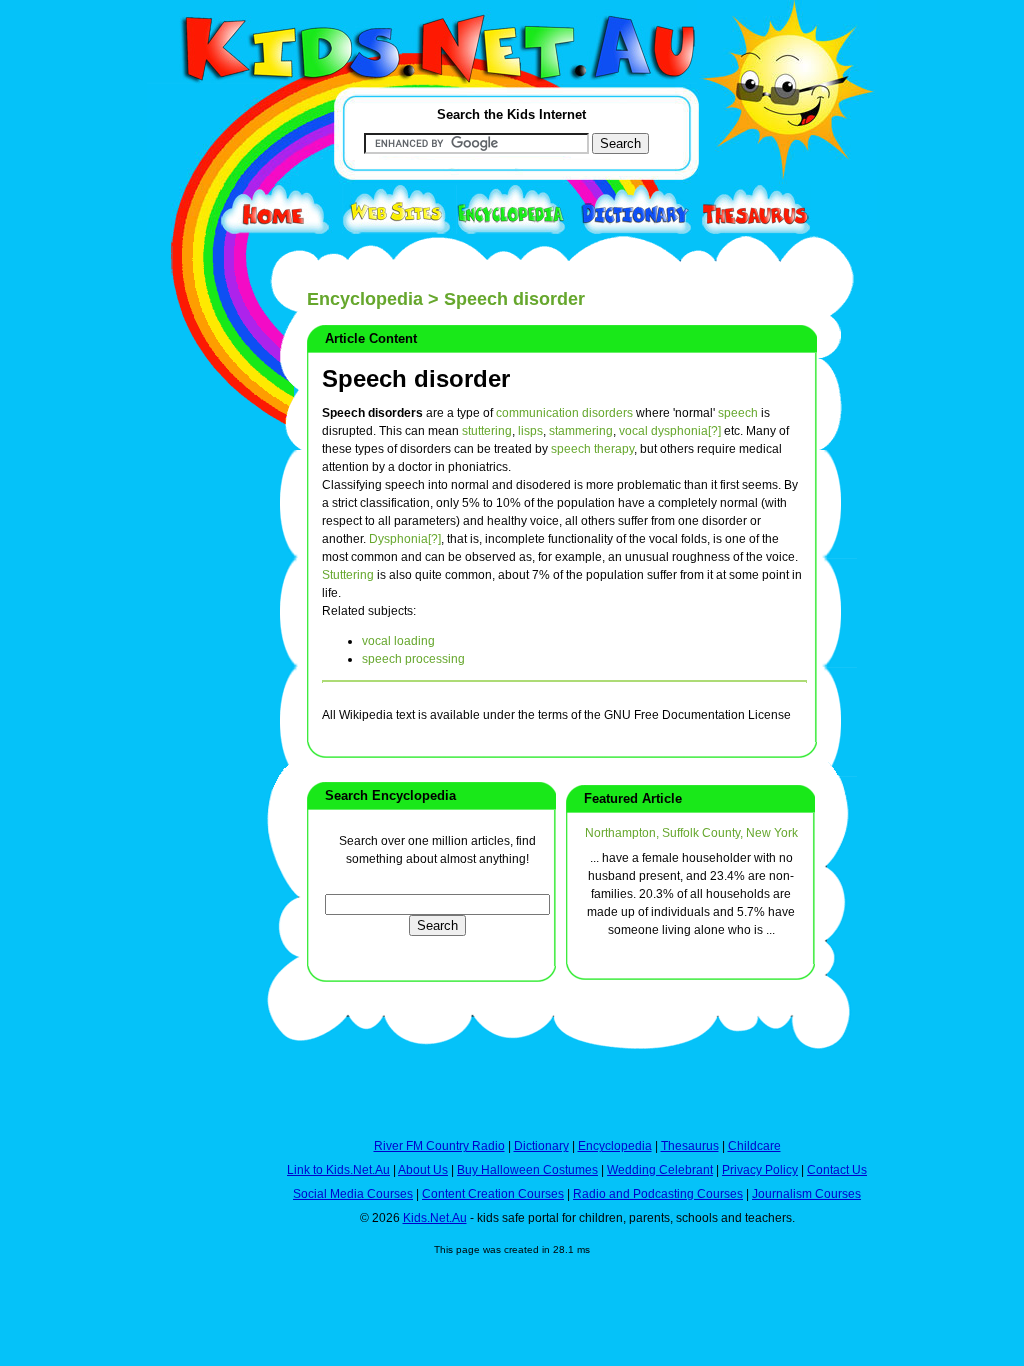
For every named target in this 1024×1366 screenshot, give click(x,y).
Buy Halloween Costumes (527, 1170)
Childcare (754, 1146)
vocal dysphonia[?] (670, 431)
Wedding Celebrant (660, 1170)
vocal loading (398, 641)
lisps (530, 431)
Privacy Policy (760, 1170)
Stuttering (348, 575)
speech (738, 413)
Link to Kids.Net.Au (338, 1170)
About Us (423, 1170)
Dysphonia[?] (405, 539)
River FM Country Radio (439, 1146)
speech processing (413, 659)
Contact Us (837, 1170)
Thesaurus (690, 1146)
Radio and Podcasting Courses (658, 1194)
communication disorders (564, 413)
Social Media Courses (353, 1194)
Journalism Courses (806, 1194)
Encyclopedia (365, 299)
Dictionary (541, 1146)
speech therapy (592, 449)
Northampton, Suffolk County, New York (691, 833)
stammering (581, 431)
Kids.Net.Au (435, 1218)
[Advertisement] (197, 732)
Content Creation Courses (493, 1194)
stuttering (487, 431)
